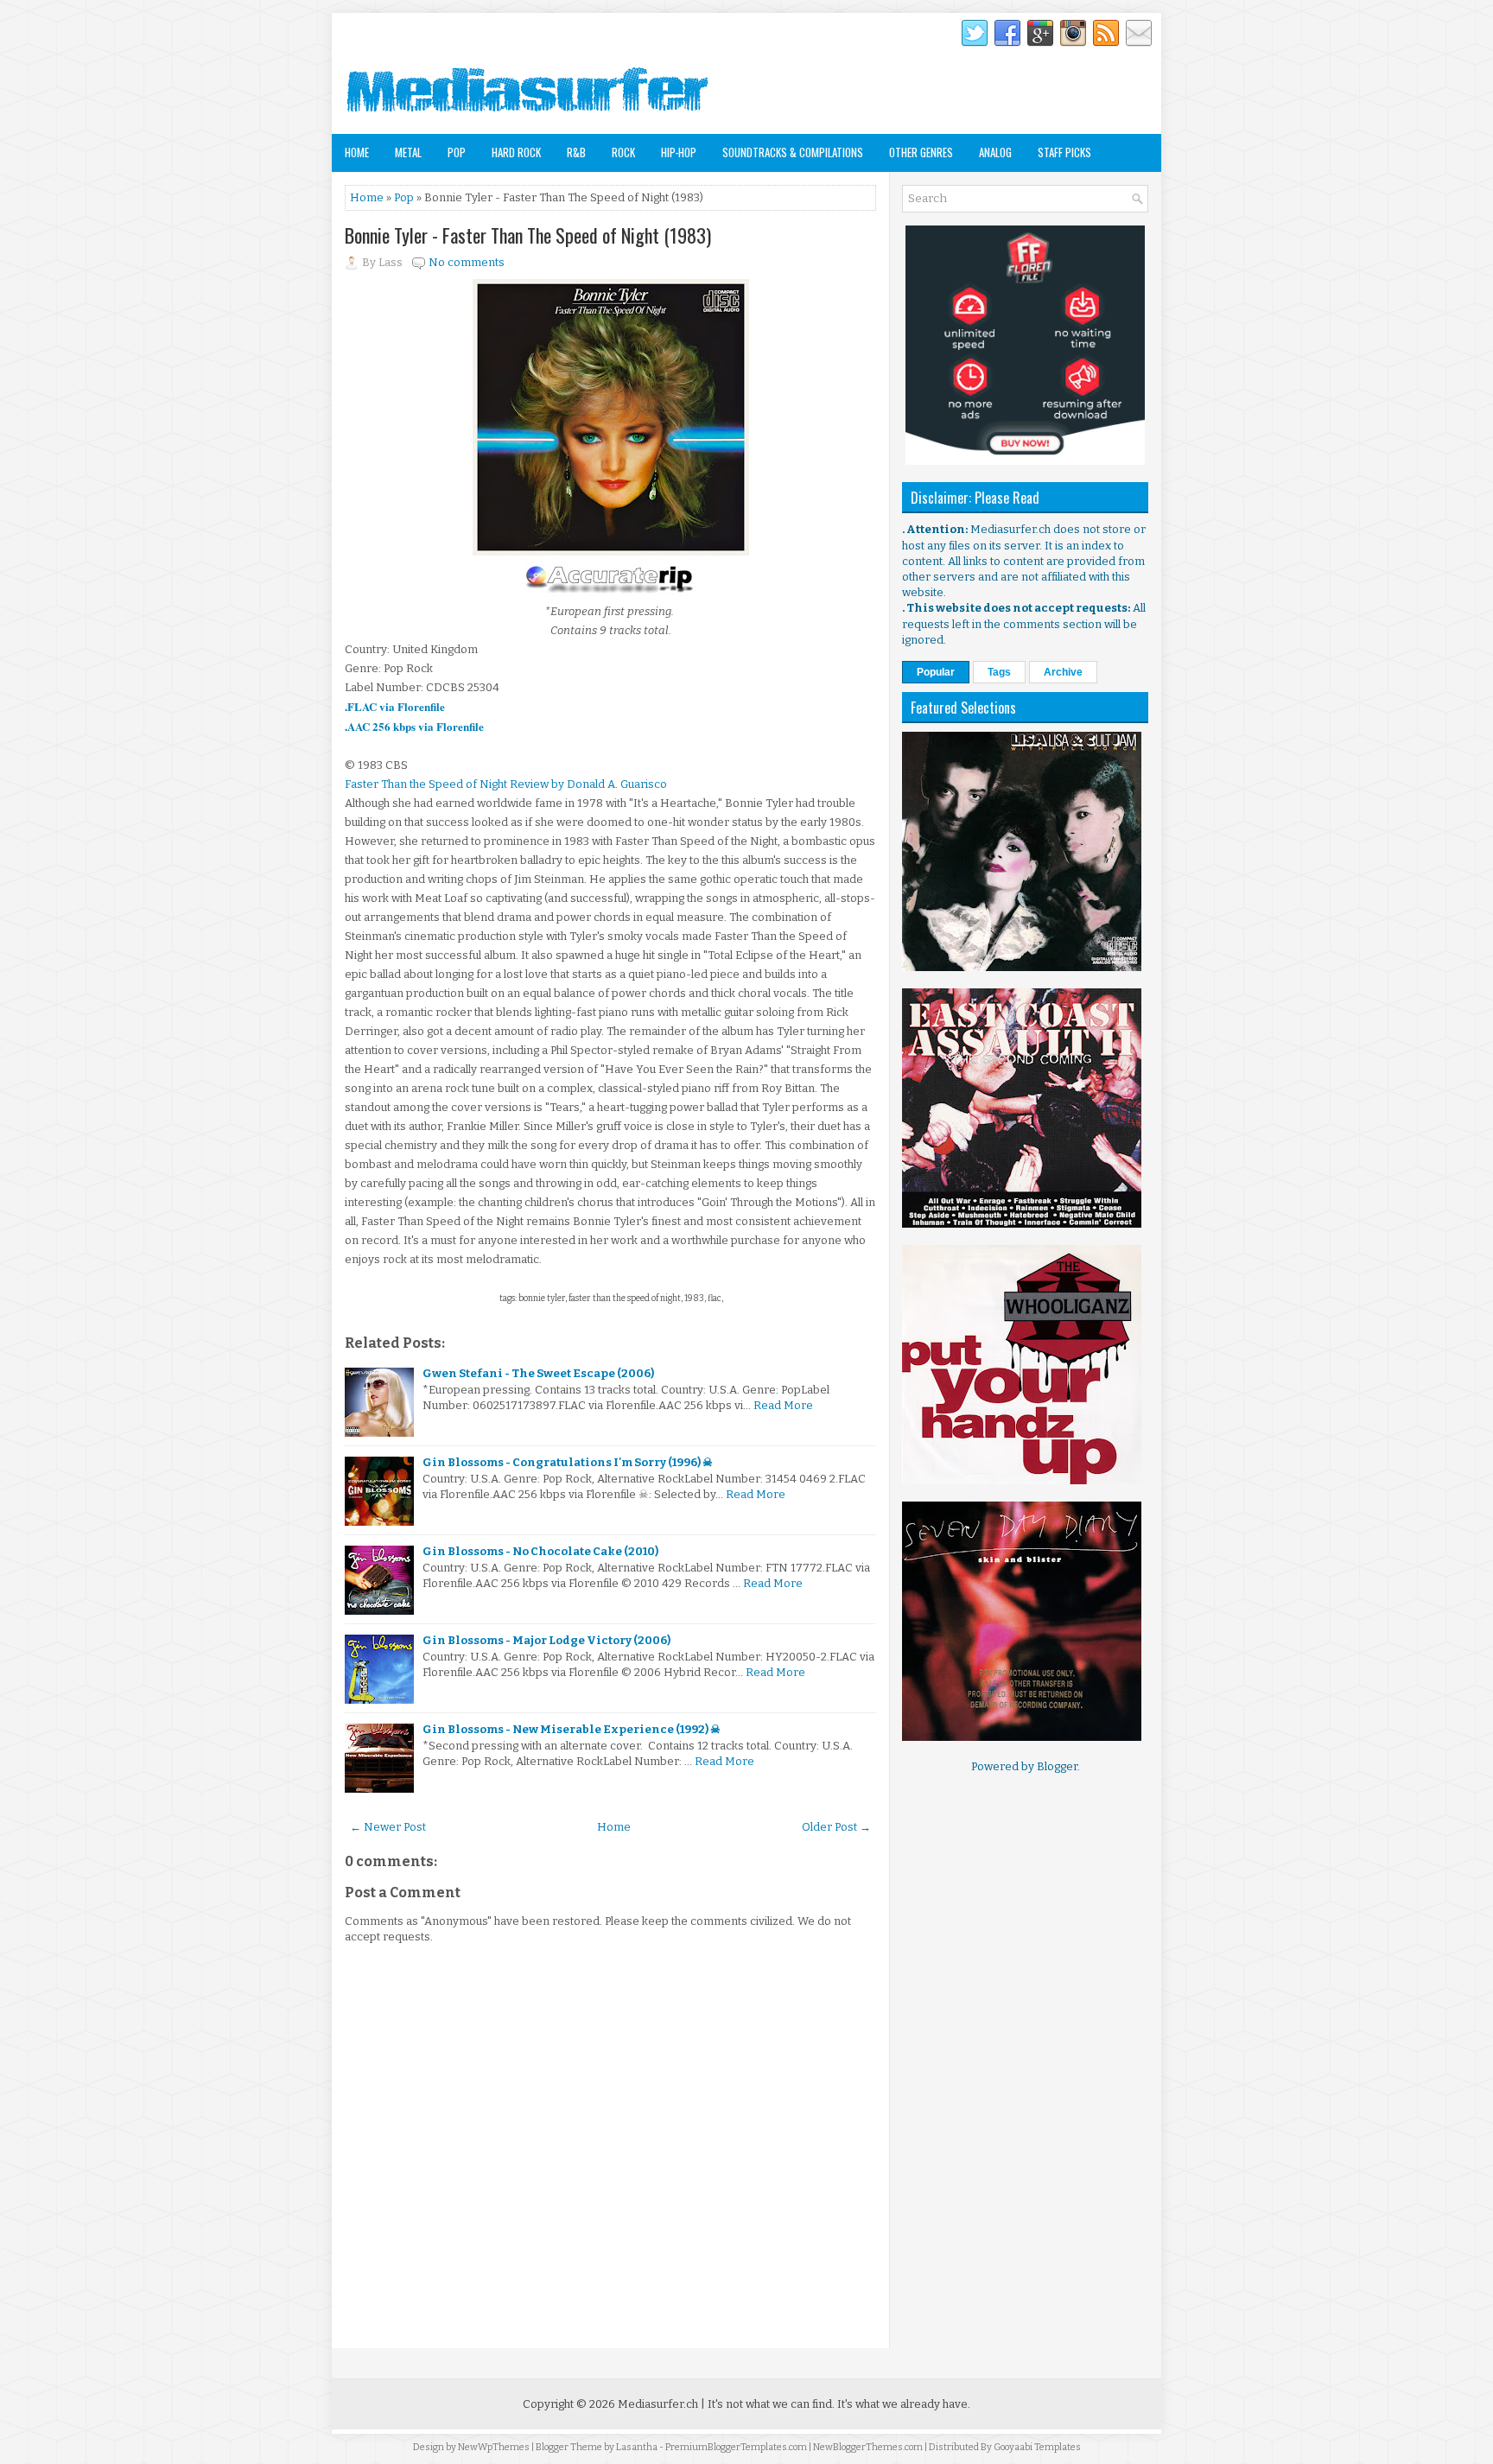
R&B (576, 152)
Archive (1063, 672)
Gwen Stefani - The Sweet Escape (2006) (538, 1373)
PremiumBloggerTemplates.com (736, 2447)
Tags (999, 672)
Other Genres (921, 152)
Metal (408, 152)
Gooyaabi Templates (1037, 2447)
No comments (467, 262)
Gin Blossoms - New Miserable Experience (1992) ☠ (572, 1729)
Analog (995, 152)
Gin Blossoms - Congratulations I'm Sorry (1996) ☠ (568, 1462)
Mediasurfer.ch (658, 2404)
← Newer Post (388, 1827)
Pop (457, 152)
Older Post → (836, 1827)
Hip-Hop (679, 152)
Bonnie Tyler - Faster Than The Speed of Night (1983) (528, 235)
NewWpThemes (494, 2447)
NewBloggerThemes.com (868, 2447)
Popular (936, 672)
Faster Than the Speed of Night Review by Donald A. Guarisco (506, 784)
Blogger (1057, 1766)
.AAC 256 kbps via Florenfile (414, 726)
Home (357, 152)
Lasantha (637, 2447)
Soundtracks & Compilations (793, 152)
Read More (783, 1405)
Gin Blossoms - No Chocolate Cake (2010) (540, 1551)
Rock (623, 152)
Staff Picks (1064, 152)
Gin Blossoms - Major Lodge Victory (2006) (546, 1640)
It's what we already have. (904, 2404)
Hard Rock (516, 152)
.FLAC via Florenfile (395, 706)
